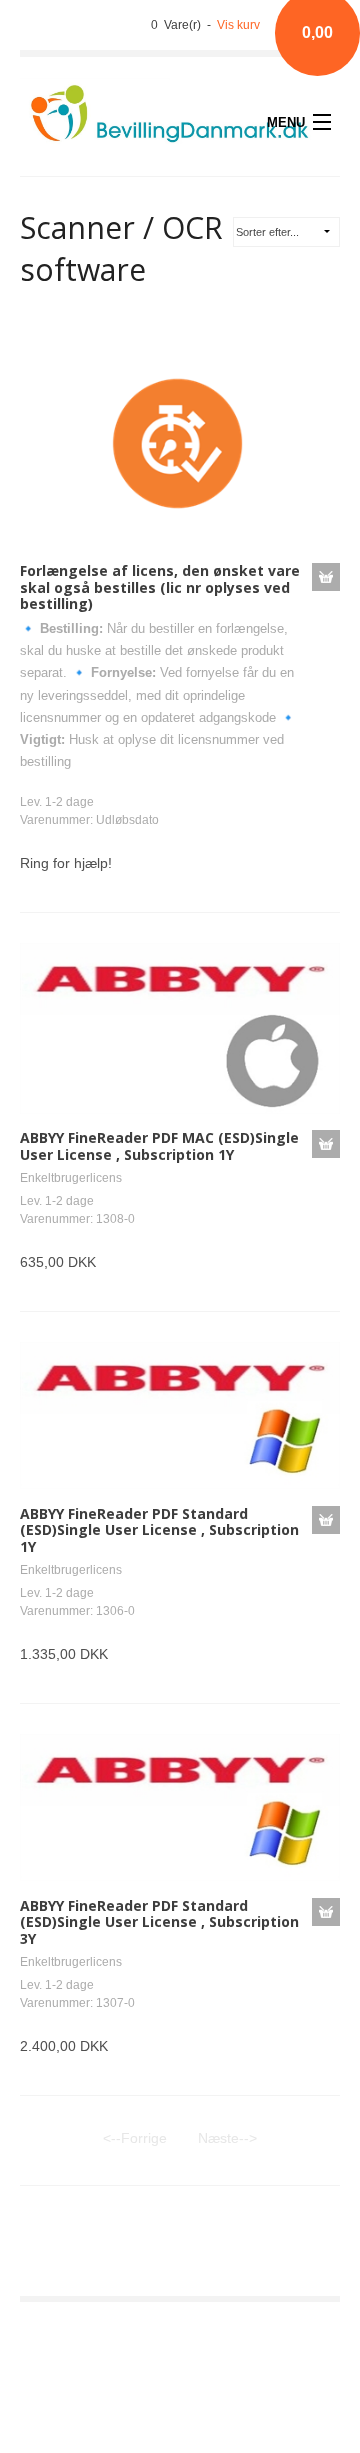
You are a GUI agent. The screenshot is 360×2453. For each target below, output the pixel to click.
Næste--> (227, 2138)
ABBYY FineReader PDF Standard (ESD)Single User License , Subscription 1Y (159, 1530)
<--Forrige (135, 2138)
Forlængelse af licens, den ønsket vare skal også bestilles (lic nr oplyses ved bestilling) (160, 587)
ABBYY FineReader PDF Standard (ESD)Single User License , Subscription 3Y (159, 1922)
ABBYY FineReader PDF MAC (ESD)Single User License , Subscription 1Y (159, 1146)
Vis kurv (238, 25)
